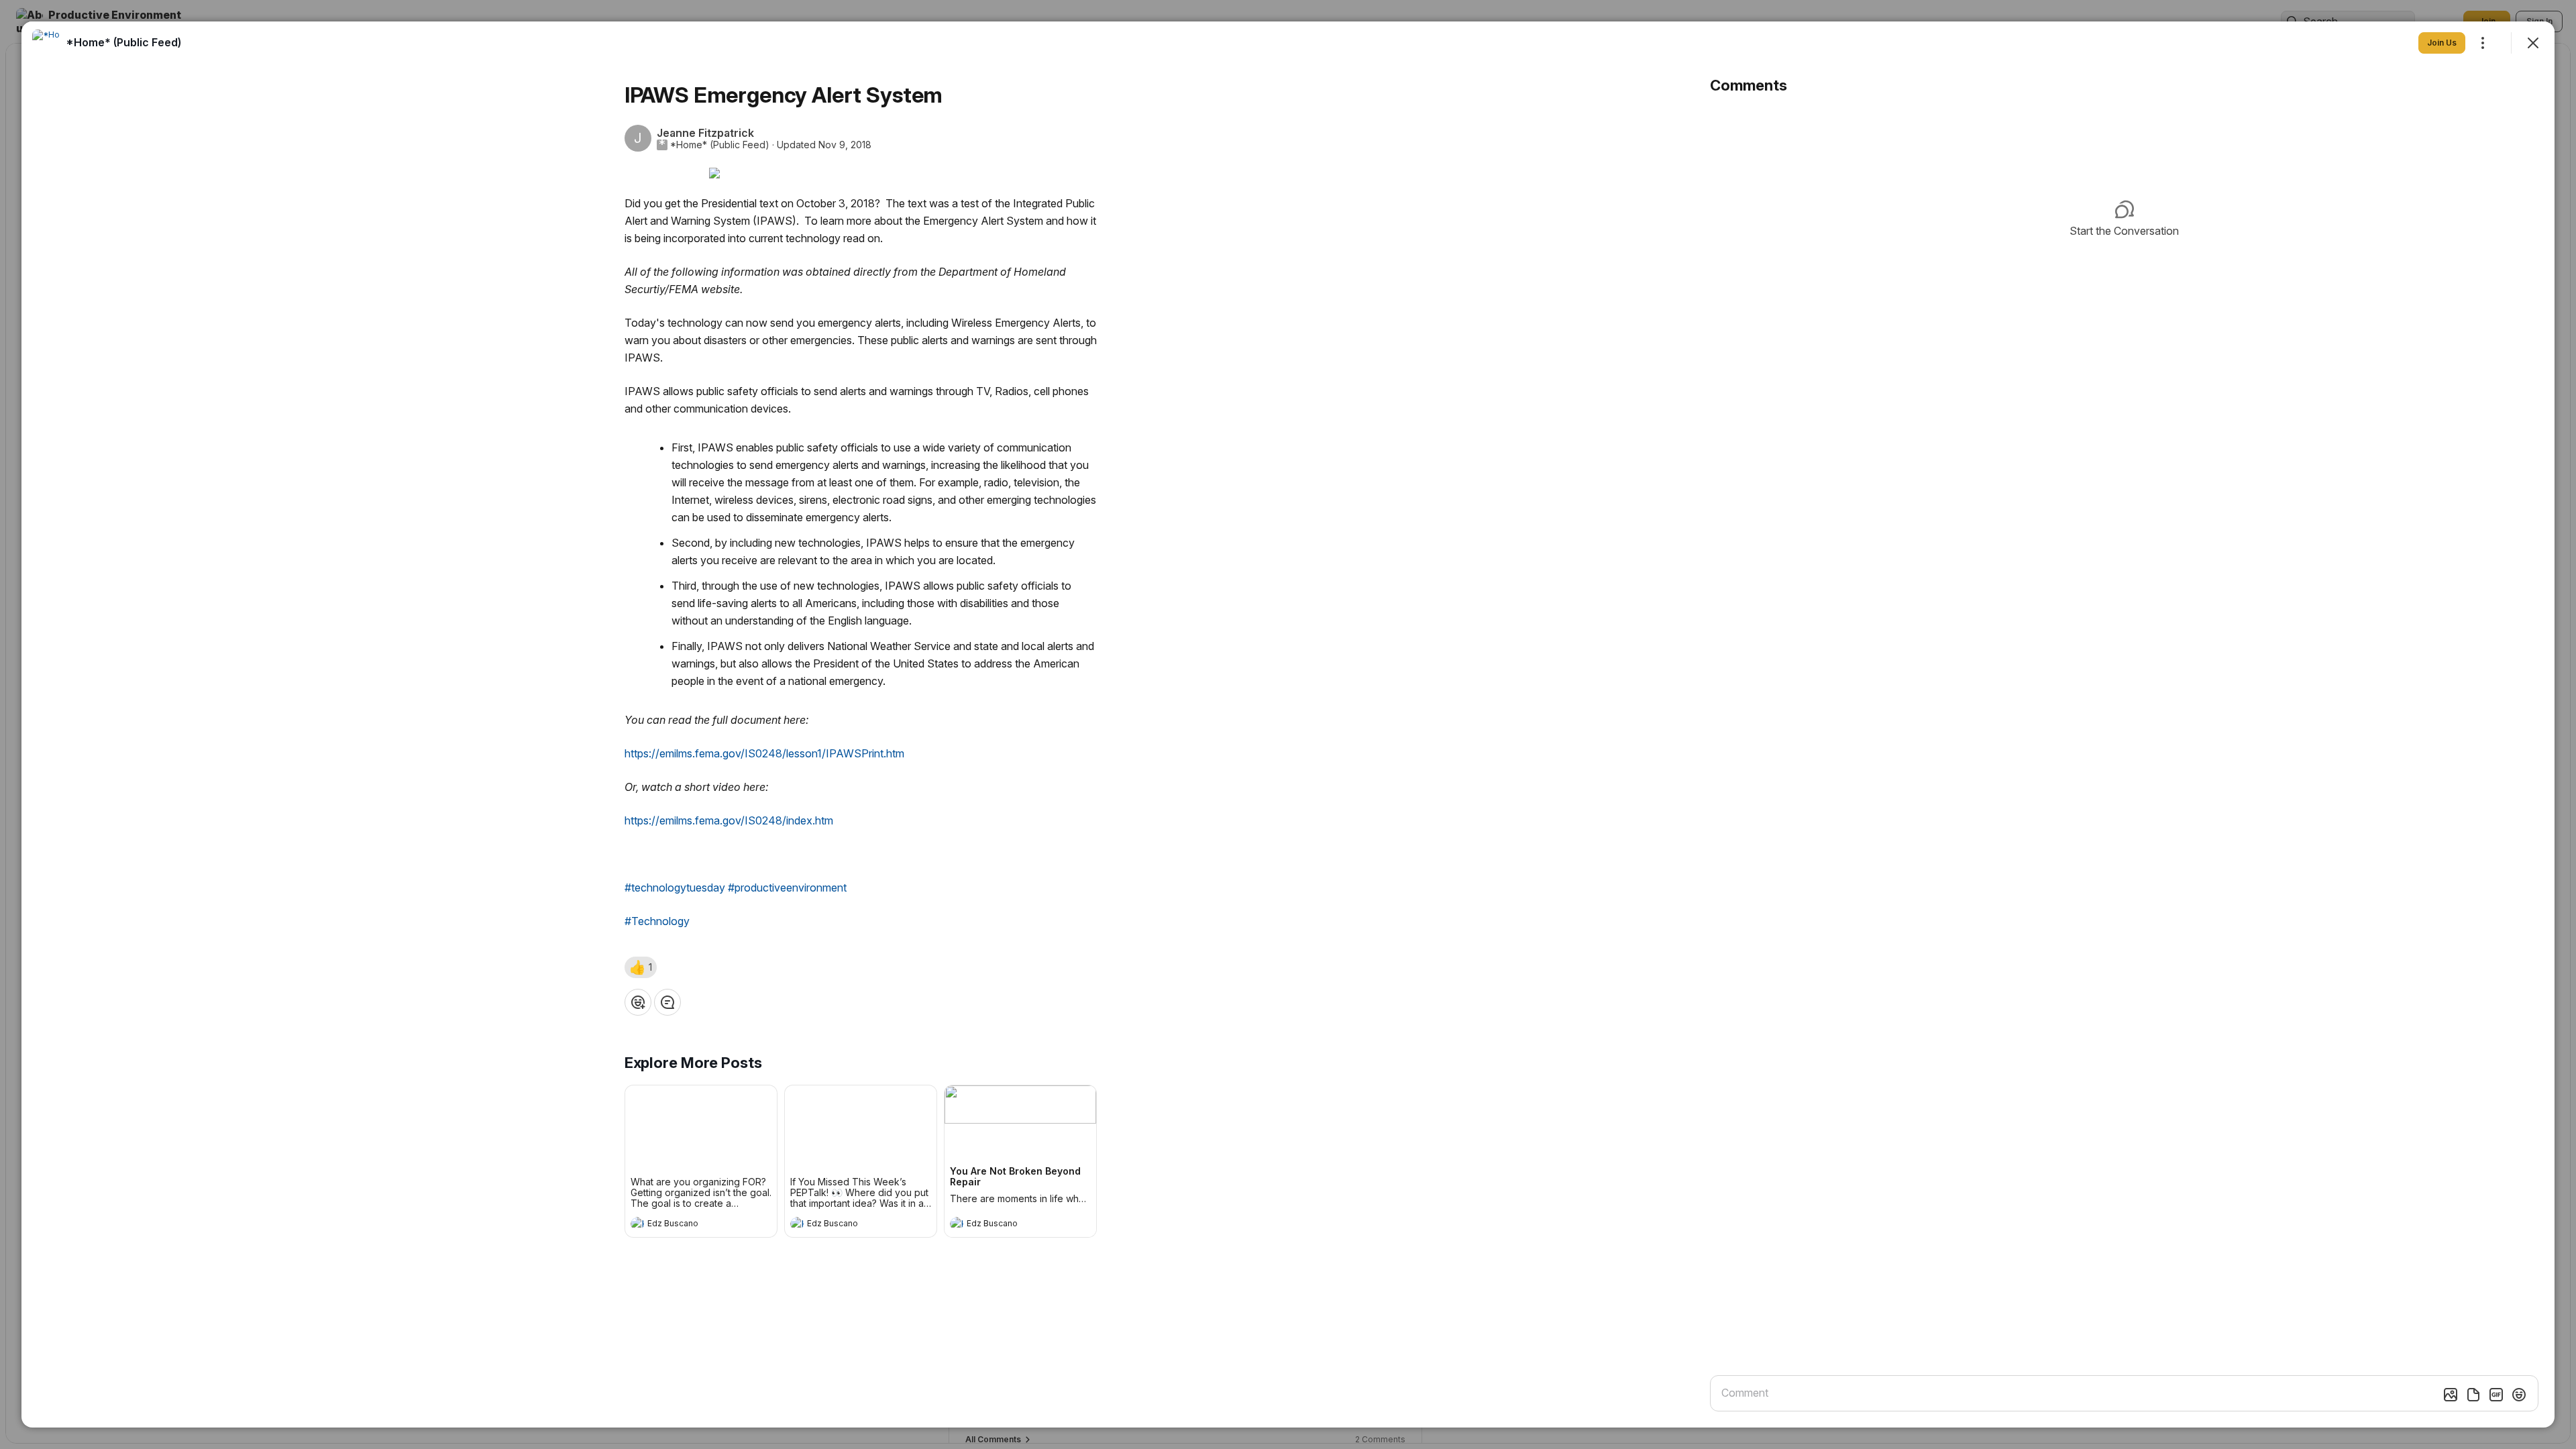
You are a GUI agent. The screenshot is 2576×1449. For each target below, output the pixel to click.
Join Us (2442, 43)
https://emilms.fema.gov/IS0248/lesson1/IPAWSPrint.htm (764, 753)
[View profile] (637, 1224)
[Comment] (667, 1002)
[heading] (688, 1225)
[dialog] (1288, 724)
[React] (638, 1002)
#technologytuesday (675, 888)
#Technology (657, 921)
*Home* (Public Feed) (720, 145)
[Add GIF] (2496, 1395)
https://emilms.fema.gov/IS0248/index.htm (729, 820)
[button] (641, 967)
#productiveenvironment (787, 888)
